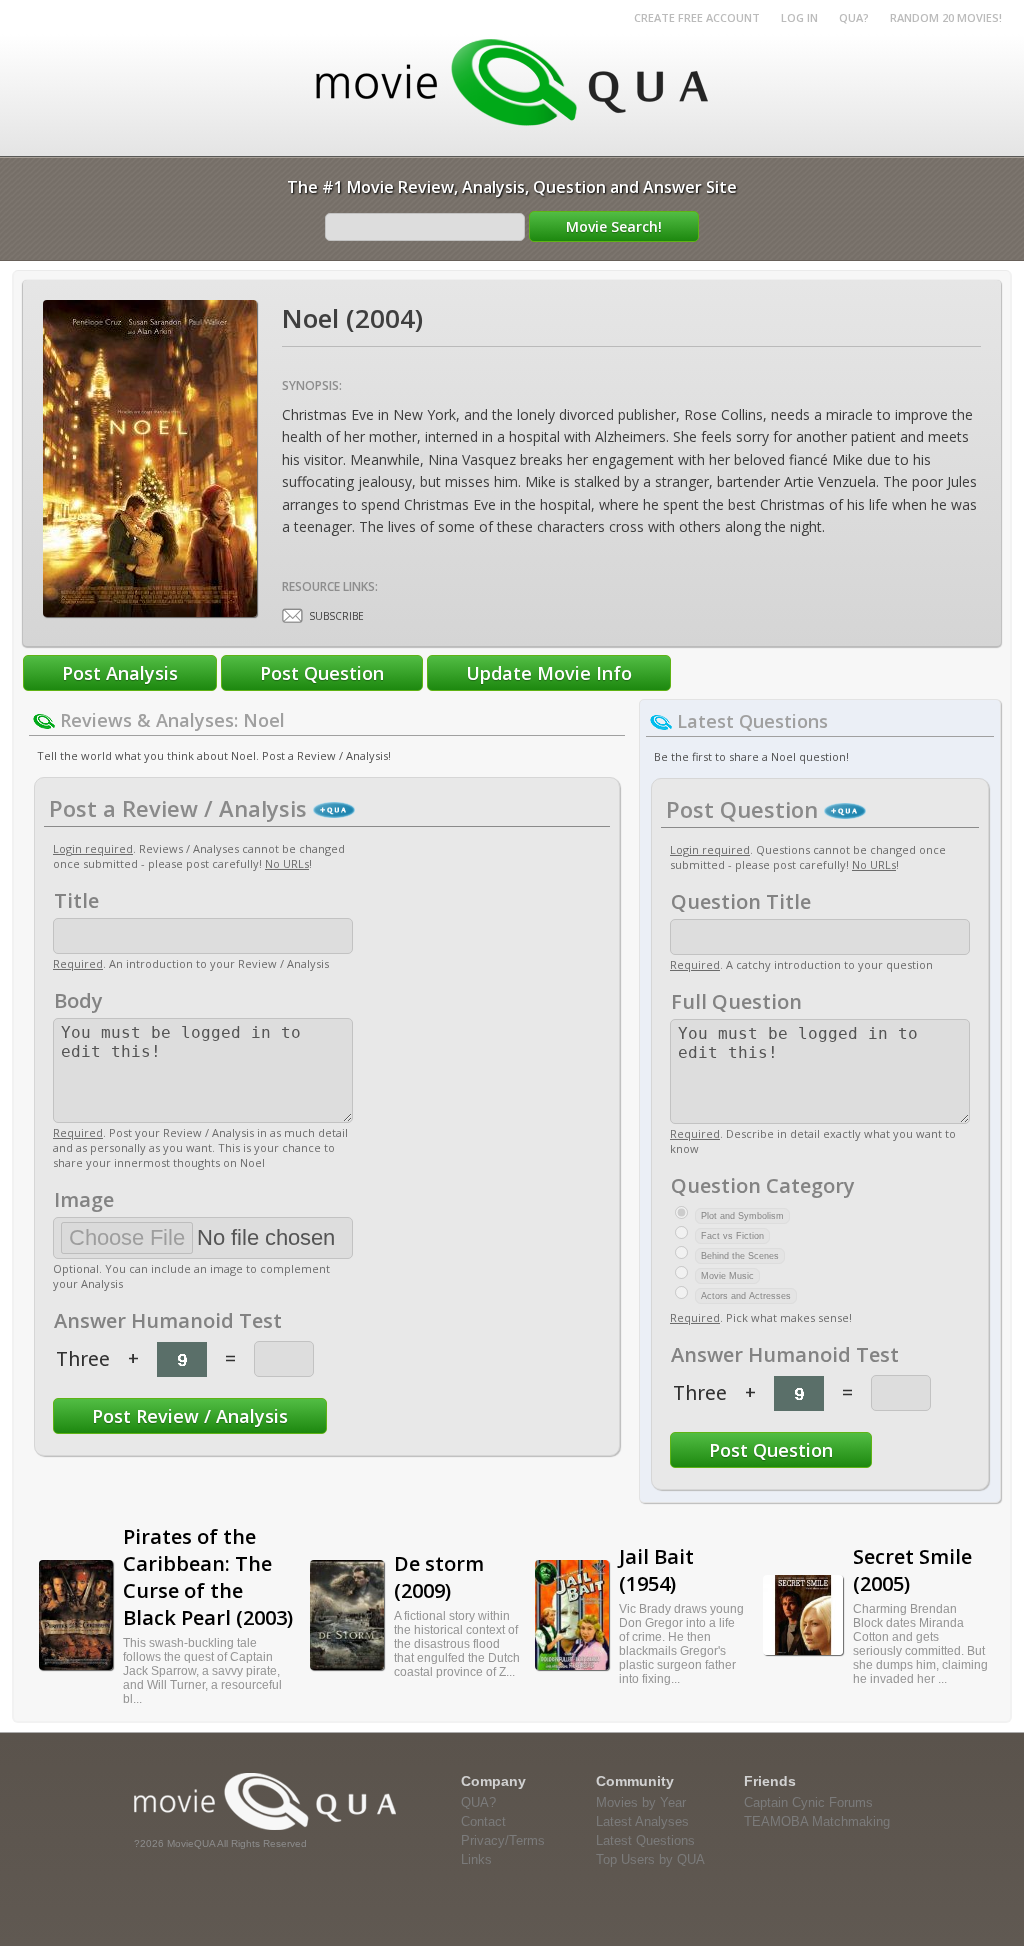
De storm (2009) (439, 1577)
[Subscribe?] (292, 615)
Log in (799, 17)
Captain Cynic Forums (808, 1802)
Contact (483, 1821)
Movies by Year (641, 1802)
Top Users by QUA (650, 1859)
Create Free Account (697, 17)
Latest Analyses (642, 1821)
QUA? (854, 17)
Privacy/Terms (503, 1840)
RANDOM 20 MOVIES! (946, 17)
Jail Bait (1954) (656, 1570)
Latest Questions (645, 1840)
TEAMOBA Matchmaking (817, 1821)
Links (476, 1859)
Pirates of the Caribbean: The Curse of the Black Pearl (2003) (208, 1577)
